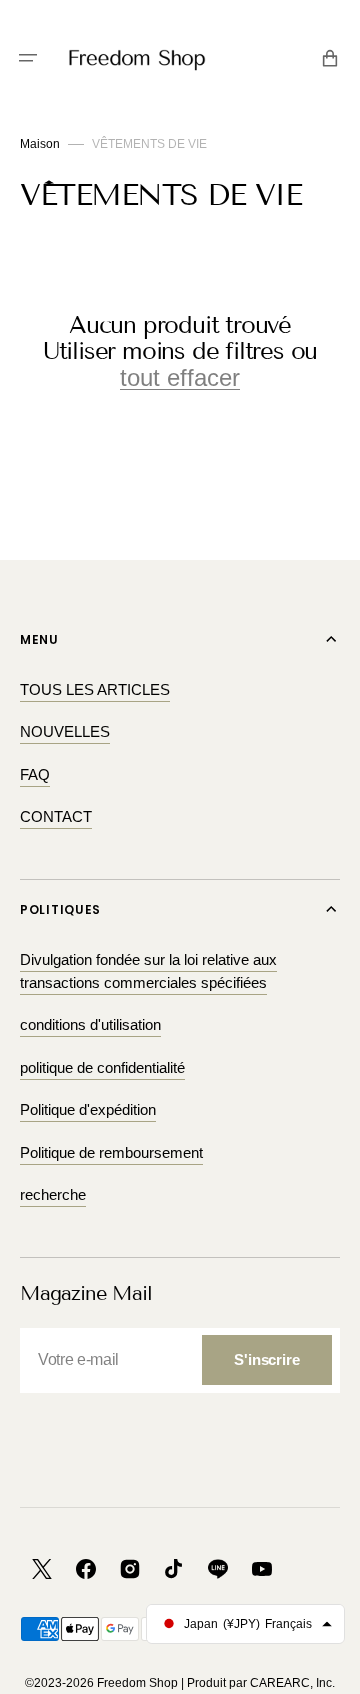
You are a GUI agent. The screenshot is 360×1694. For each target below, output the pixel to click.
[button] (28, 58)
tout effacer (180, 378)
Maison (40, 144)
